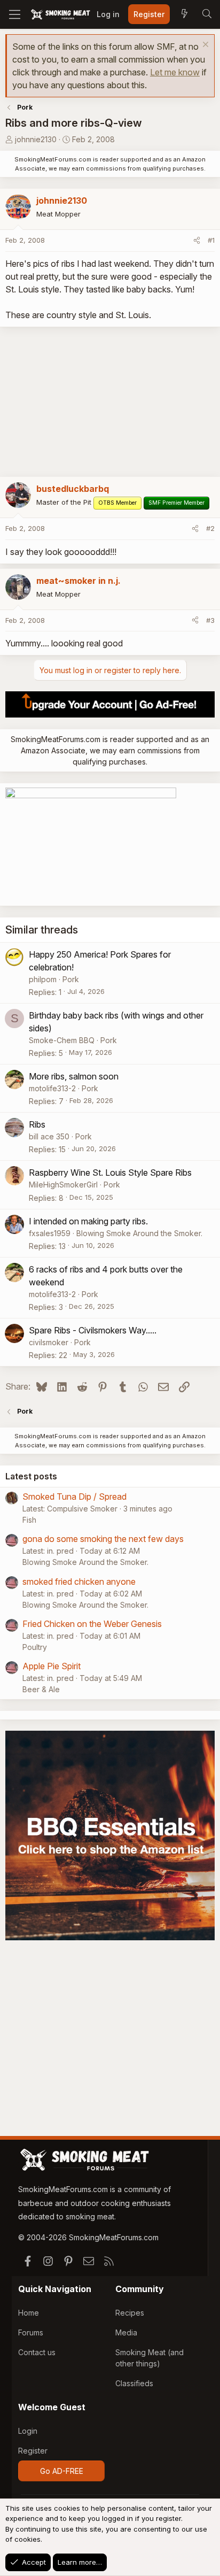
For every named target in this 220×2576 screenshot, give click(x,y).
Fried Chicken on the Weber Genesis (92, 1624)
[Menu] (15, 14)
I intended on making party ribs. (88, 1221)
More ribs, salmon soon (74, 1076)
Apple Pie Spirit (52, 1666)
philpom (43, 979)
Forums (31, 2332)
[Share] (197, 241)
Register (33, 2451)
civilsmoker (49, 1342)
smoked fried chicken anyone (79, 1582)
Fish (29, 1520)
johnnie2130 (36, 139)
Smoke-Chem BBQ (62, 1040)
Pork (71, 979)
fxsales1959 (50, 1233)
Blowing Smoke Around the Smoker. (139, 1233)
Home (29, 2313)
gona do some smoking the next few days (103, 1539)
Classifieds (134, 2383)
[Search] (207, 14)
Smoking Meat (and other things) (150, 2358)
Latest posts (31, 1476)
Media (126, 2332)
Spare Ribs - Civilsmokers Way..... (93, 1330)
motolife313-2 (52, 1088)
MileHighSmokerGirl (63, 1185)
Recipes (130, 2313)
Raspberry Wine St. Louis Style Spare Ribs (110, 1173)
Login (28, 2431)
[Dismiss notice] (204, 46)
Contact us (37, 2352)
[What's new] (184, 14)
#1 (211, 240)
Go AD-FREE (62, 2471)
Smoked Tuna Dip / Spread (74, 1497)
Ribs (37, 1124)
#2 (210, 528)
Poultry (35, 1647)
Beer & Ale (41, 1689)
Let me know (175, 72)
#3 (210, 620)
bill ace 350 (49, 1136)
